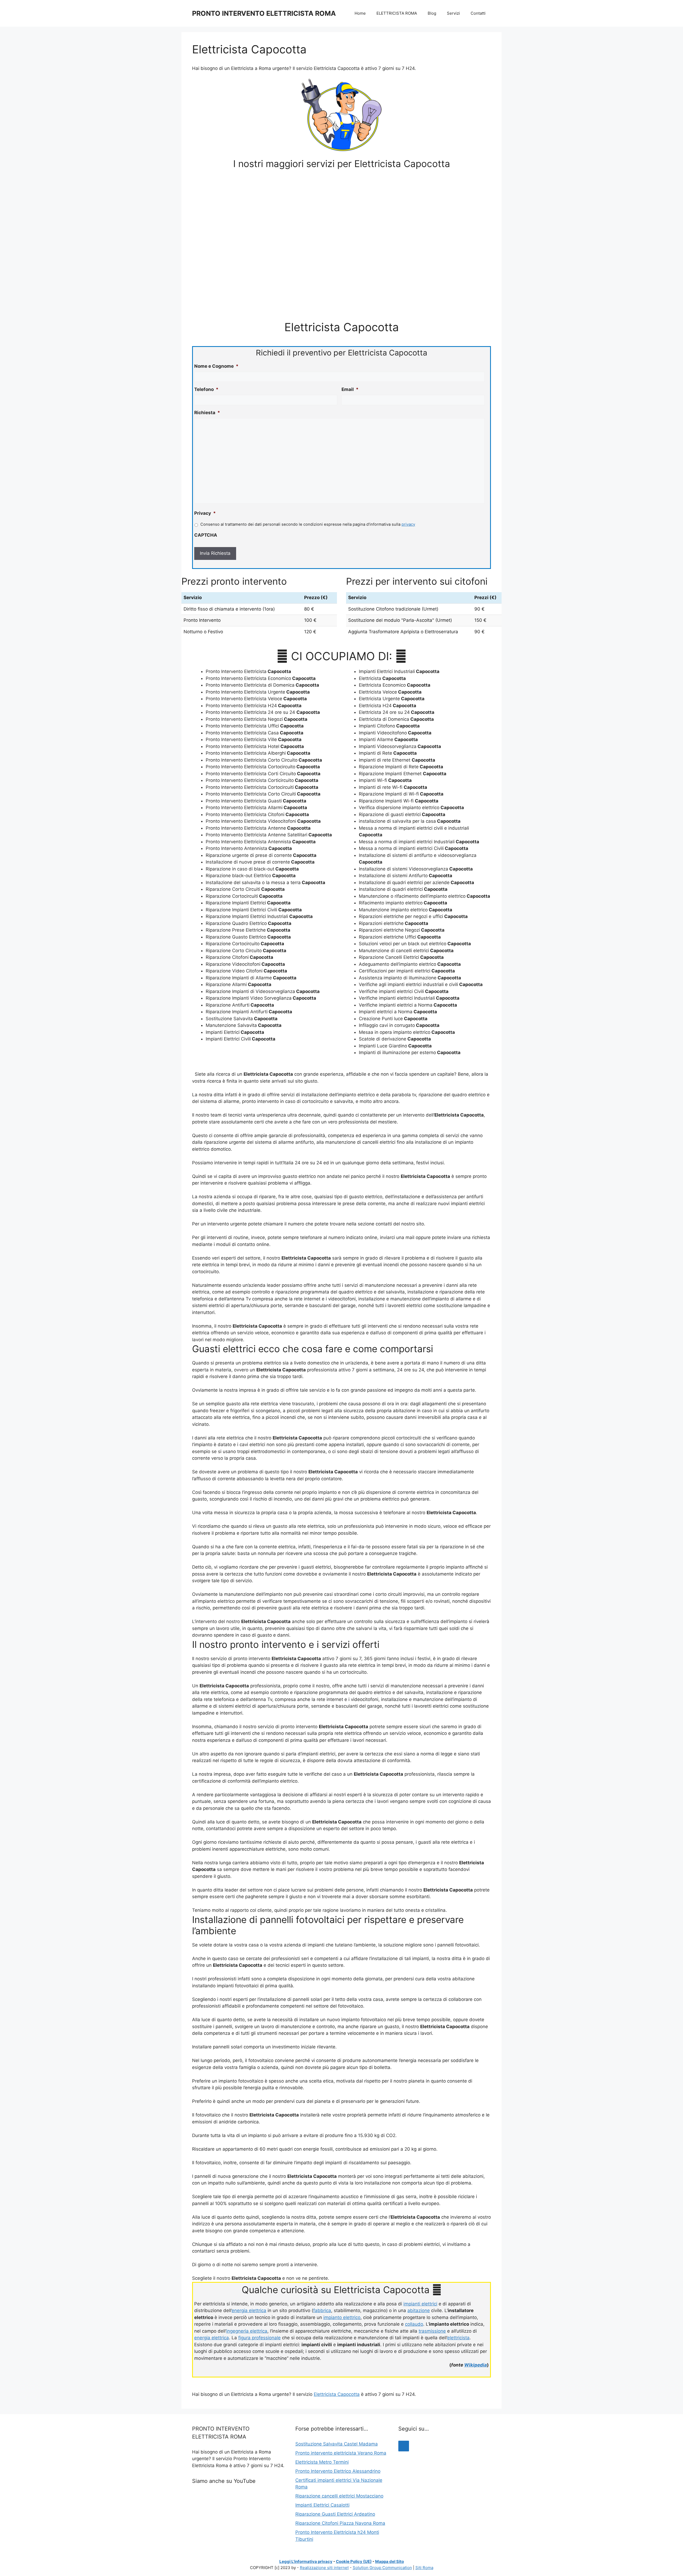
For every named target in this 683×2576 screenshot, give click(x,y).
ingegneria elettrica (247, 2331)
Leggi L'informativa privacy (306, 2561)
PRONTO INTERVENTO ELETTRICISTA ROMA (264, 13)
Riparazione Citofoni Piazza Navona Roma (340, 2523)
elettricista (458, 2338)
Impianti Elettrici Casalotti (322, 2505)
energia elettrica (249, 2310)
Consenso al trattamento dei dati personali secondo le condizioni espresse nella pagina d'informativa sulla (308, 524)
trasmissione (432, 2331)
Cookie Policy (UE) (354, 2561)
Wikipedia (476, 2365)
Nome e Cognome (216, 366)
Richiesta (207, 413)
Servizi (453, 13)
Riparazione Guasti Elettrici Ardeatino (335, 2514)
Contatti (478, 13)
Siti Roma (424, 2568)
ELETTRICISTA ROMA (397, 13)
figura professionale (259, 2338)
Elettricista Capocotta (337, 2394)
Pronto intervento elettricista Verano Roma (341, 2453)
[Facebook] (404, 2446)
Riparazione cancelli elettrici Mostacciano (339, 2496)
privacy (408, 524)
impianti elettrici (420, 2304)
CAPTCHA (206, 535)
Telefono (206, 389)
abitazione (419, 2310)
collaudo (414, 2324)
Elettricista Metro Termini (322, 2462)
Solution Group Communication (382, 2568)
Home (360, 13)
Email (350, 389)
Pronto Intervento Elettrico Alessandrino (338, 2471)
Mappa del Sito (390, 2561)
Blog (432, 13)
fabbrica (322, 2310)
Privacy (205, 513)
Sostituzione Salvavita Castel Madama (337, 2444)
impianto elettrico (342, 2317)
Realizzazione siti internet (324, 2568)
